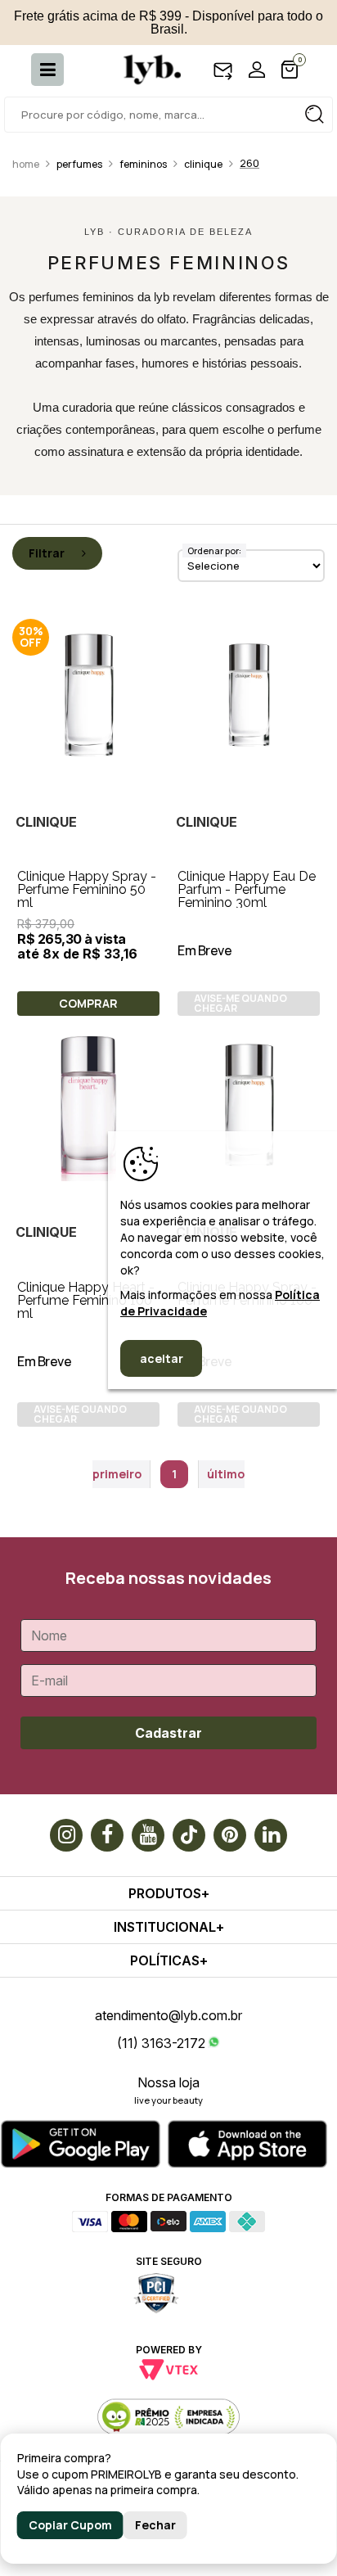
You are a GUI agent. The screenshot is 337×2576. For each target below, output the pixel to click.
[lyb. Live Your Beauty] (144, 70)
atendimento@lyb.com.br (168, 2015)
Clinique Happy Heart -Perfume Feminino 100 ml (86, 1300)
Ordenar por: (214, 550)
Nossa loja (168, 2082)
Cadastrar (168, 1733)
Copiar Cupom (70, 2525)
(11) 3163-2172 (161, 2043)
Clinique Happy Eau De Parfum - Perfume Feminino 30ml (247, 889)
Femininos (143, 164)
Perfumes (79, 164)
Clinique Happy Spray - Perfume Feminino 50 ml (87, 889)
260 (249, 163)
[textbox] (168, 115)
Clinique (203, 164)
